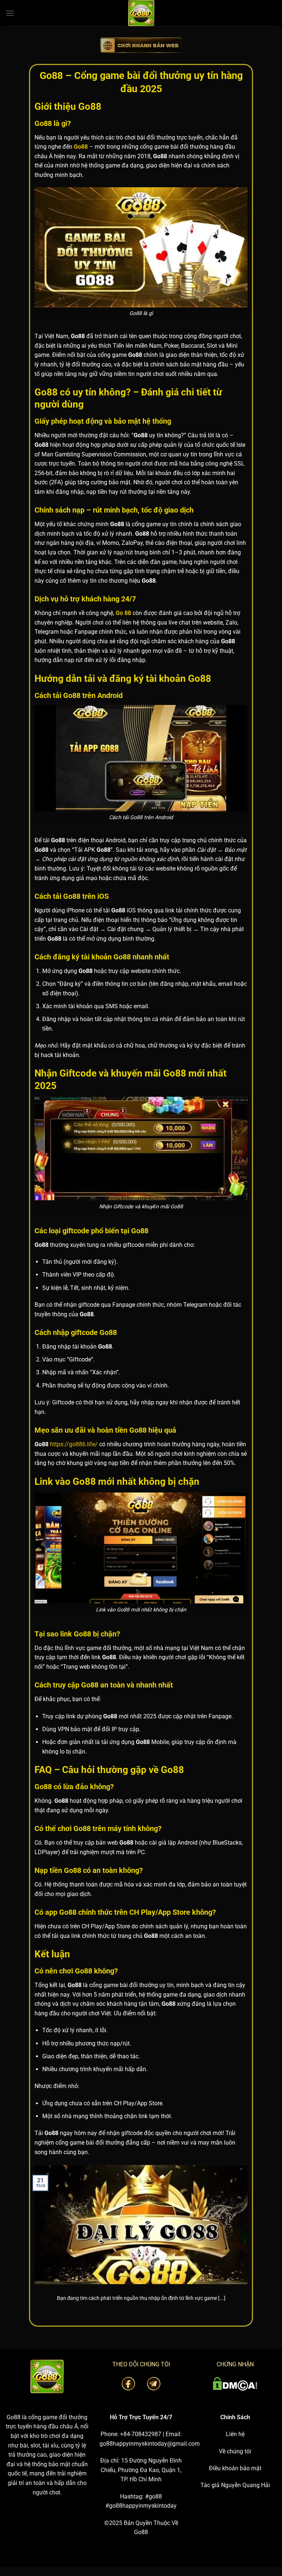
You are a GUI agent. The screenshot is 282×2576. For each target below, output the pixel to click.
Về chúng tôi (235, 2451)
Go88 (14, 2417)
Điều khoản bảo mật (235, 2468)
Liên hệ (235, 2434)
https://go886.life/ (74, 1444)
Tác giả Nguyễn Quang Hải (235, 2485)
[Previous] (33, 2242)
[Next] (249, 2242)
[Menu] (10, 13)
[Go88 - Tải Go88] (141, 13)
